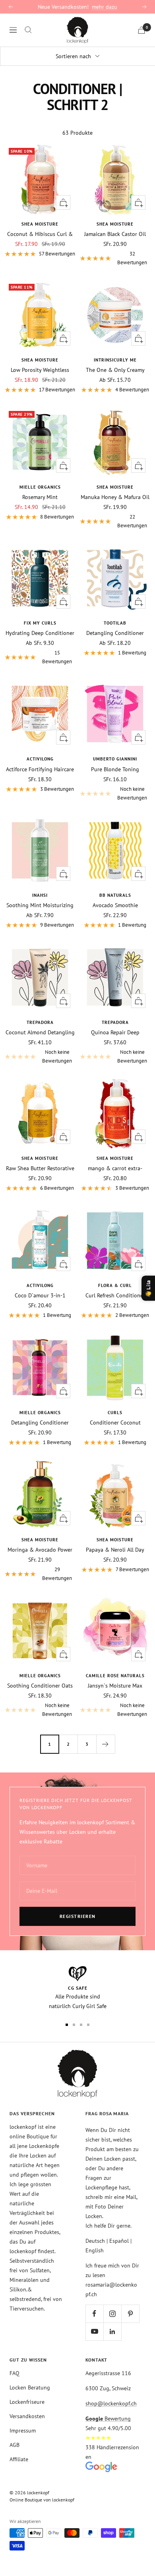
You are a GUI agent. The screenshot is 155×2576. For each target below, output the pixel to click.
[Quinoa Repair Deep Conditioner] (115, 978)
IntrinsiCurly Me (115, 360)
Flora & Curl (115, 1285)
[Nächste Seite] (106, 1744)
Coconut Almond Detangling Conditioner (40, 1032)
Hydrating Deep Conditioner (40, 633)
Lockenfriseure (27, 2402)
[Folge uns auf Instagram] (112, 2314)
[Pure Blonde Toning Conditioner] (115, 714)
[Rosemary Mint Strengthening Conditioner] (40, 442)
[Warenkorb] (141, 30)
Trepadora (40, 1022)
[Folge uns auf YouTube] (94, 2331)
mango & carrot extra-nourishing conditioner (115, 1168)
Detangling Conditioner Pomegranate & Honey (40, 1423)
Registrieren (78, 1916)
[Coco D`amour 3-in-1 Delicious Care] (40, 1241)
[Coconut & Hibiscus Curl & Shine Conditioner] (40, 179)
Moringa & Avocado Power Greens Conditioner (40, 1550)
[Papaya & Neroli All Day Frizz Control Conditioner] (115, 1495)
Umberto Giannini (115, 759)
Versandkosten (27, 2416)
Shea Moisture (40, 224)
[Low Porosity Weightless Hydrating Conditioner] (40, 315)
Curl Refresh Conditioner (115, 1295)
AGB (15, 2445)
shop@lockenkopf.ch (111, 2403)
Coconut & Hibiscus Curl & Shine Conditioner (40, 234)
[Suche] (28, 30)
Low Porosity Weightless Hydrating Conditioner (40, 370)
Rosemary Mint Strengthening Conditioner (40, 497)
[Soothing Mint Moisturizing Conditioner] (40, 850)
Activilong (40, 759)
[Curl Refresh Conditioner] (115, 1241)
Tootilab (115, 623)
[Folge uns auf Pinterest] (130, 2314)
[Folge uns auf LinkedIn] (112, 2331)
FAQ (15, 2373)
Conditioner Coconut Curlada (115, 1423)
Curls (115, 1413)
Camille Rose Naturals (115, 1676)
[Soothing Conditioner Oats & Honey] (40, 1631)
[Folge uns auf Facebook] (94, 2314)
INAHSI (40, 895)
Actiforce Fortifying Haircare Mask (40, 769)
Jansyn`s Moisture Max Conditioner (115, 1686)
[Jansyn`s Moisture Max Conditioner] (115, 1631)
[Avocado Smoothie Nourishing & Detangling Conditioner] (115, 850)
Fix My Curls (40, 623)
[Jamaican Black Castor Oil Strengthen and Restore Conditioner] (115, 179)
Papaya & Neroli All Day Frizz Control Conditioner (115, 1550)
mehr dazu (105, 7)
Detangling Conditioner (115, 633)
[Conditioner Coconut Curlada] (115, 1368)
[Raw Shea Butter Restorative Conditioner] (40, 1113)
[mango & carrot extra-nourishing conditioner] (115, 1113)
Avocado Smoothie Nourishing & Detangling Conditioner (115, 905)
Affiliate (19, 2459)
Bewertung (108, 2419)
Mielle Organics (40, 487)
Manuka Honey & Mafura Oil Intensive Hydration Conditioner (115, 497)
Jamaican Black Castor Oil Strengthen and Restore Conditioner (115, 234)
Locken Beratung (30, 2387)
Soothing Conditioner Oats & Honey (40, 1686)
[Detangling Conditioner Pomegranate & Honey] (40, 1368)
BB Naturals (115, 895)
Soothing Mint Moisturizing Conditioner (40, 905)
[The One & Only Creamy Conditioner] (115, 315)
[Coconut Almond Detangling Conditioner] (40, 978)
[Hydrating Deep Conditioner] (40, 578)
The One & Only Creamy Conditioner (115, 370)
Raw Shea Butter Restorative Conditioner (40, 1168)
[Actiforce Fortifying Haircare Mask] (40, 714)
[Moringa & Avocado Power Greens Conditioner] (40, 1495)
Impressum (23, 2431)
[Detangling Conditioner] (115, 578)
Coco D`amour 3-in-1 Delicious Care (40, 1295)
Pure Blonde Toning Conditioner (115, 769)
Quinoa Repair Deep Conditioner (115, 1032)
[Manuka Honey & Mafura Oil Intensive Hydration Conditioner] (115, 442)
